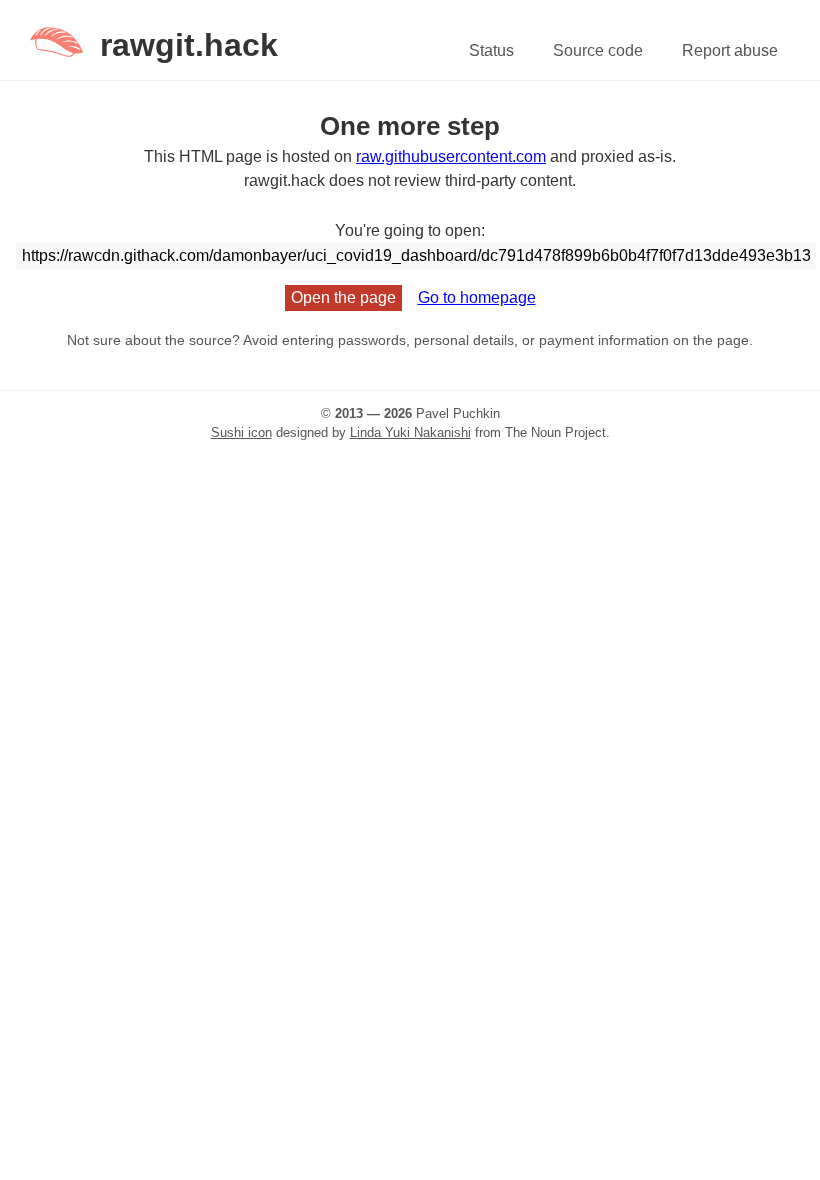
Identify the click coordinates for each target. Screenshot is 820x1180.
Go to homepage (477, 297)
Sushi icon (241, 432)
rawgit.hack (189, 45)
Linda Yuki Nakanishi (410, 432)
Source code (598, 50)
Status (491, 50)
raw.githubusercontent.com (451, 156)
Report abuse (730, 50)
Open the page (343, 297)
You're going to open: (410, 230)
